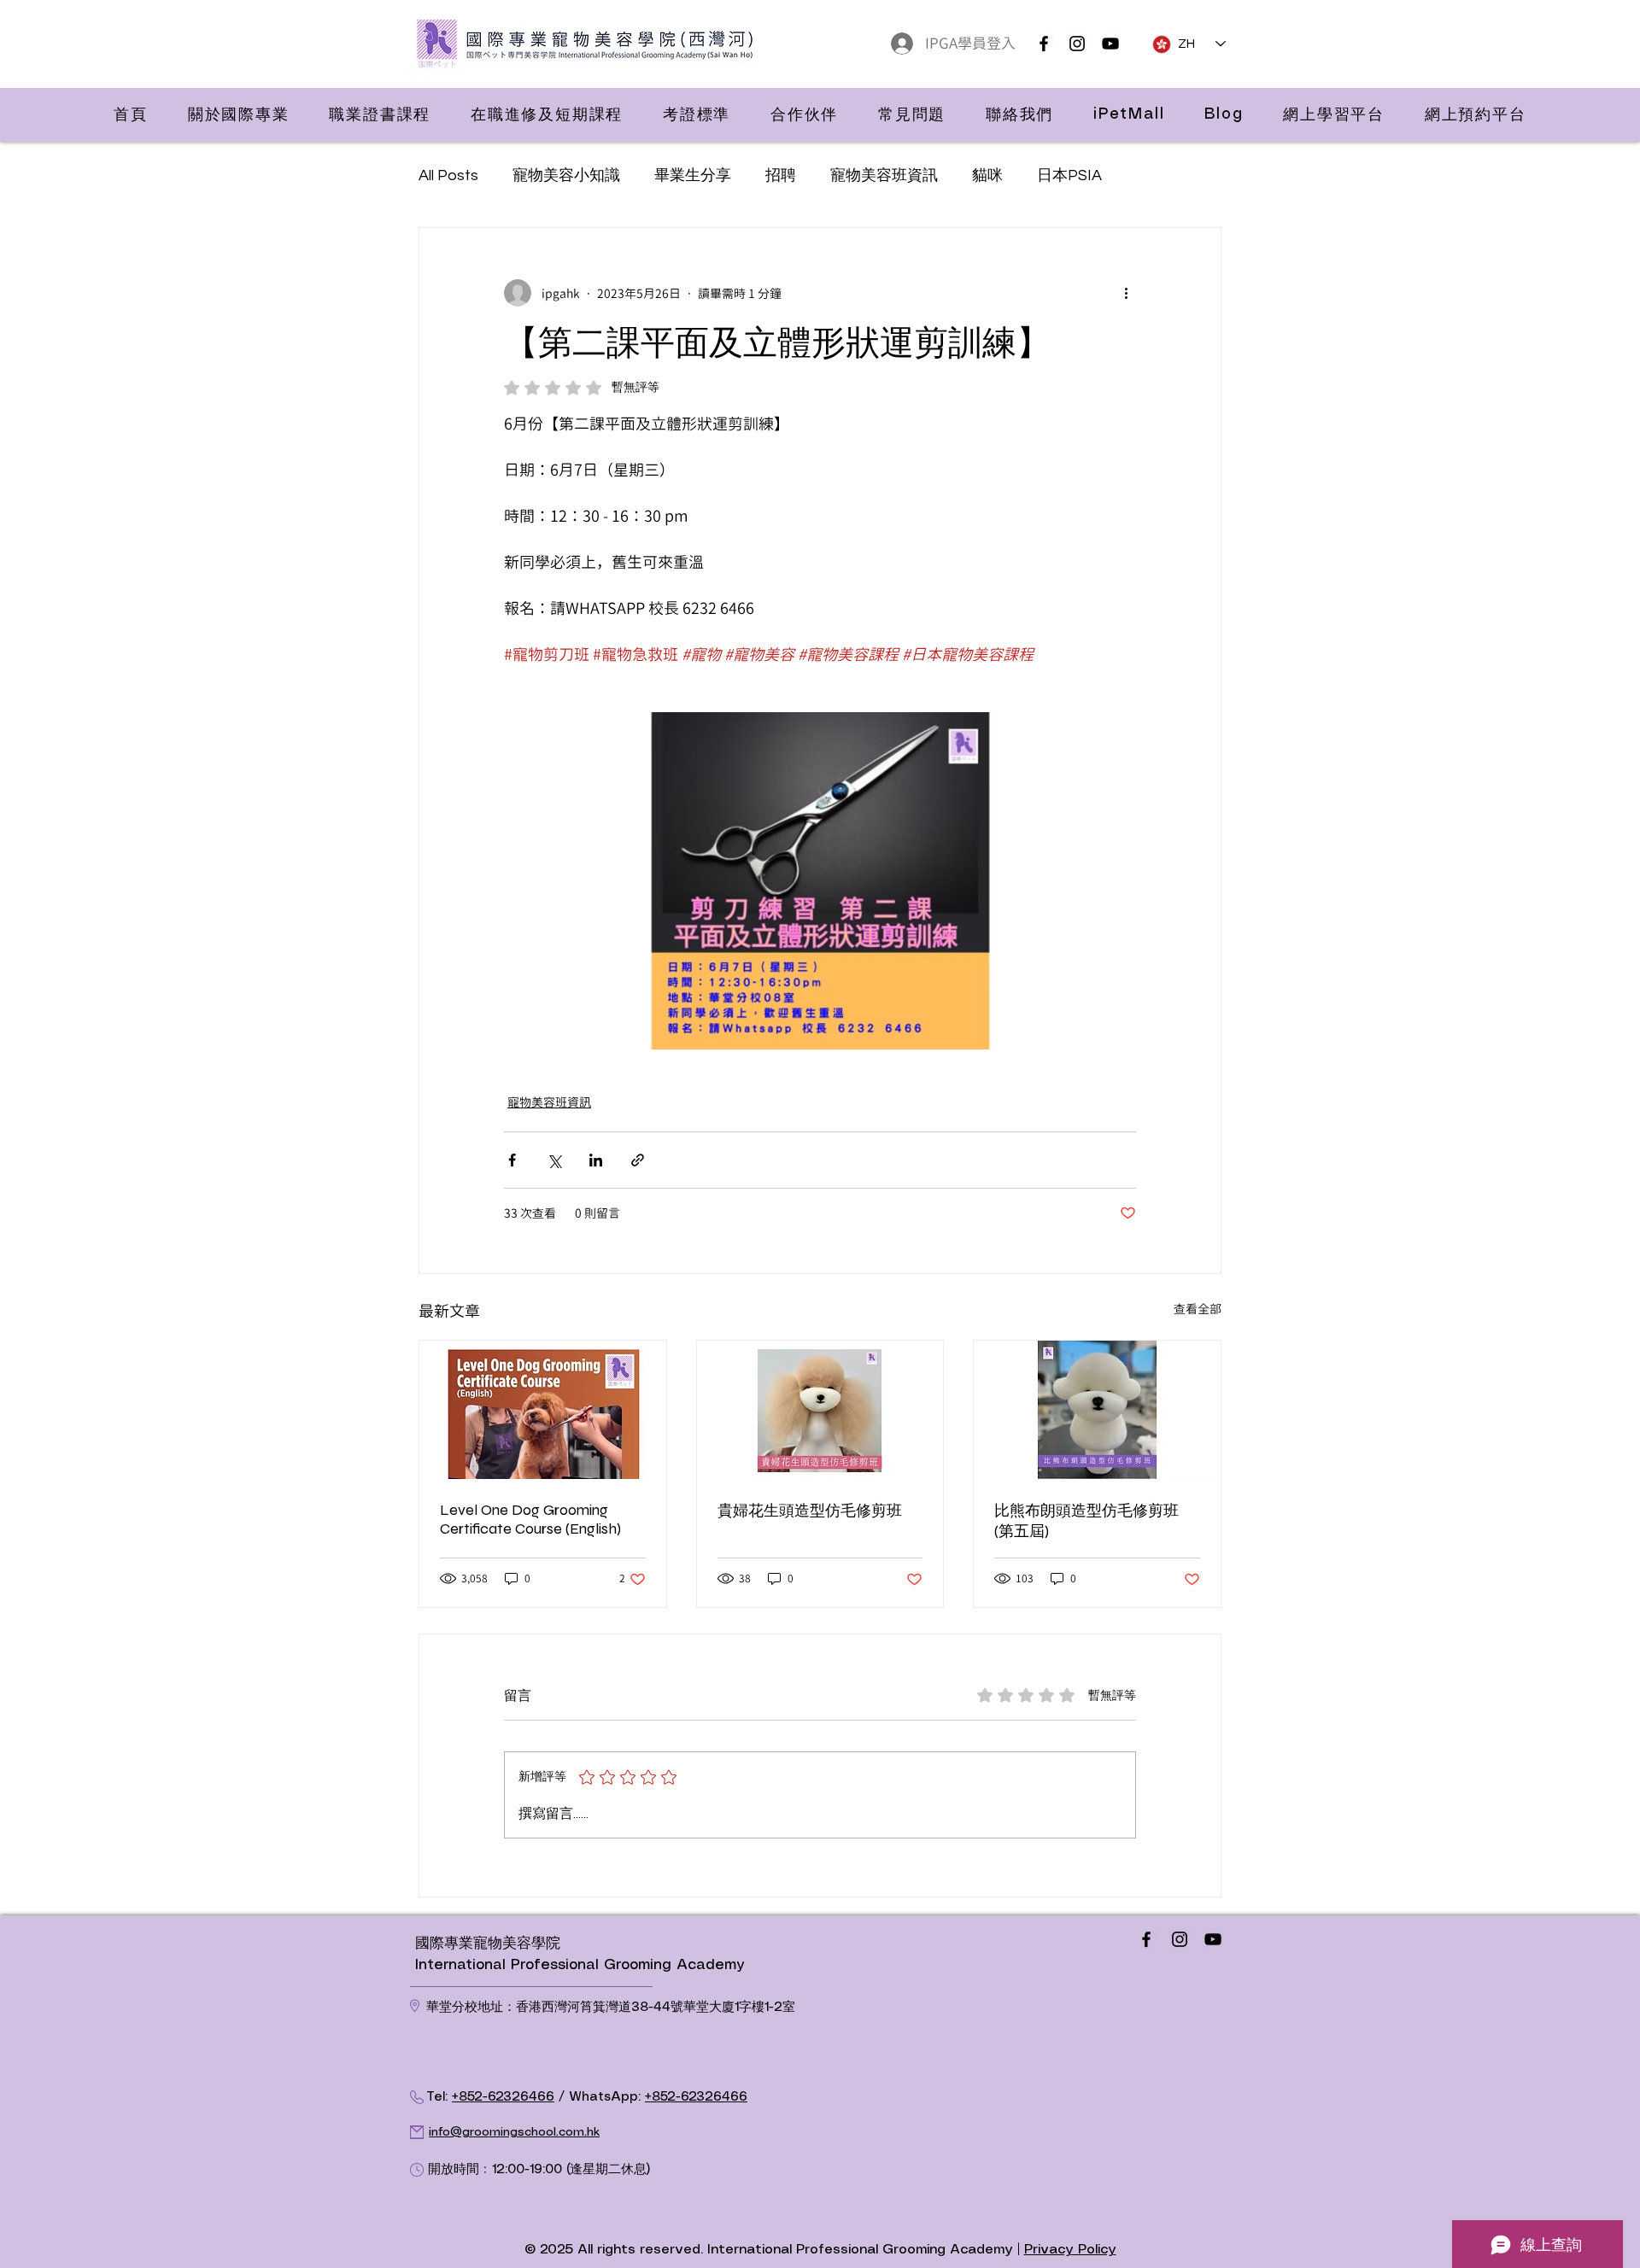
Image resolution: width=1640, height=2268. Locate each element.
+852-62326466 (503, 2097)
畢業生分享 (693, 175)
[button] (238, 114)
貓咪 (987, 175)
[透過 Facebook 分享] (512, 1160)
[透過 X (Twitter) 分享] (554, 1160)
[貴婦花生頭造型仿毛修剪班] (820, 1410)
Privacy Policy (1070, 2250)
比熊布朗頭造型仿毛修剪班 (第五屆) (1086, 1521)
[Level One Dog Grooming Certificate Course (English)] (543, 1410)
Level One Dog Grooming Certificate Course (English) (530, 1519)
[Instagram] (1077, 44)
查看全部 (1198, 1309)
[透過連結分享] (638, 1160)
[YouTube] (1110, 44)
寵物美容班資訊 (884, 175)
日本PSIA (1069, 175)
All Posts (448, 175)
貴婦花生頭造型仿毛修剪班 (810, 1511)
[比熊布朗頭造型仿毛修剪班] (1097, 1410)
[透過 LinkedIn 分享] (596, 1160)
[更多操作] (1126, 293)
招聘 (781, 175)
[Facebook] (1044, 44)
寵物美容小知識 (566, 175)
